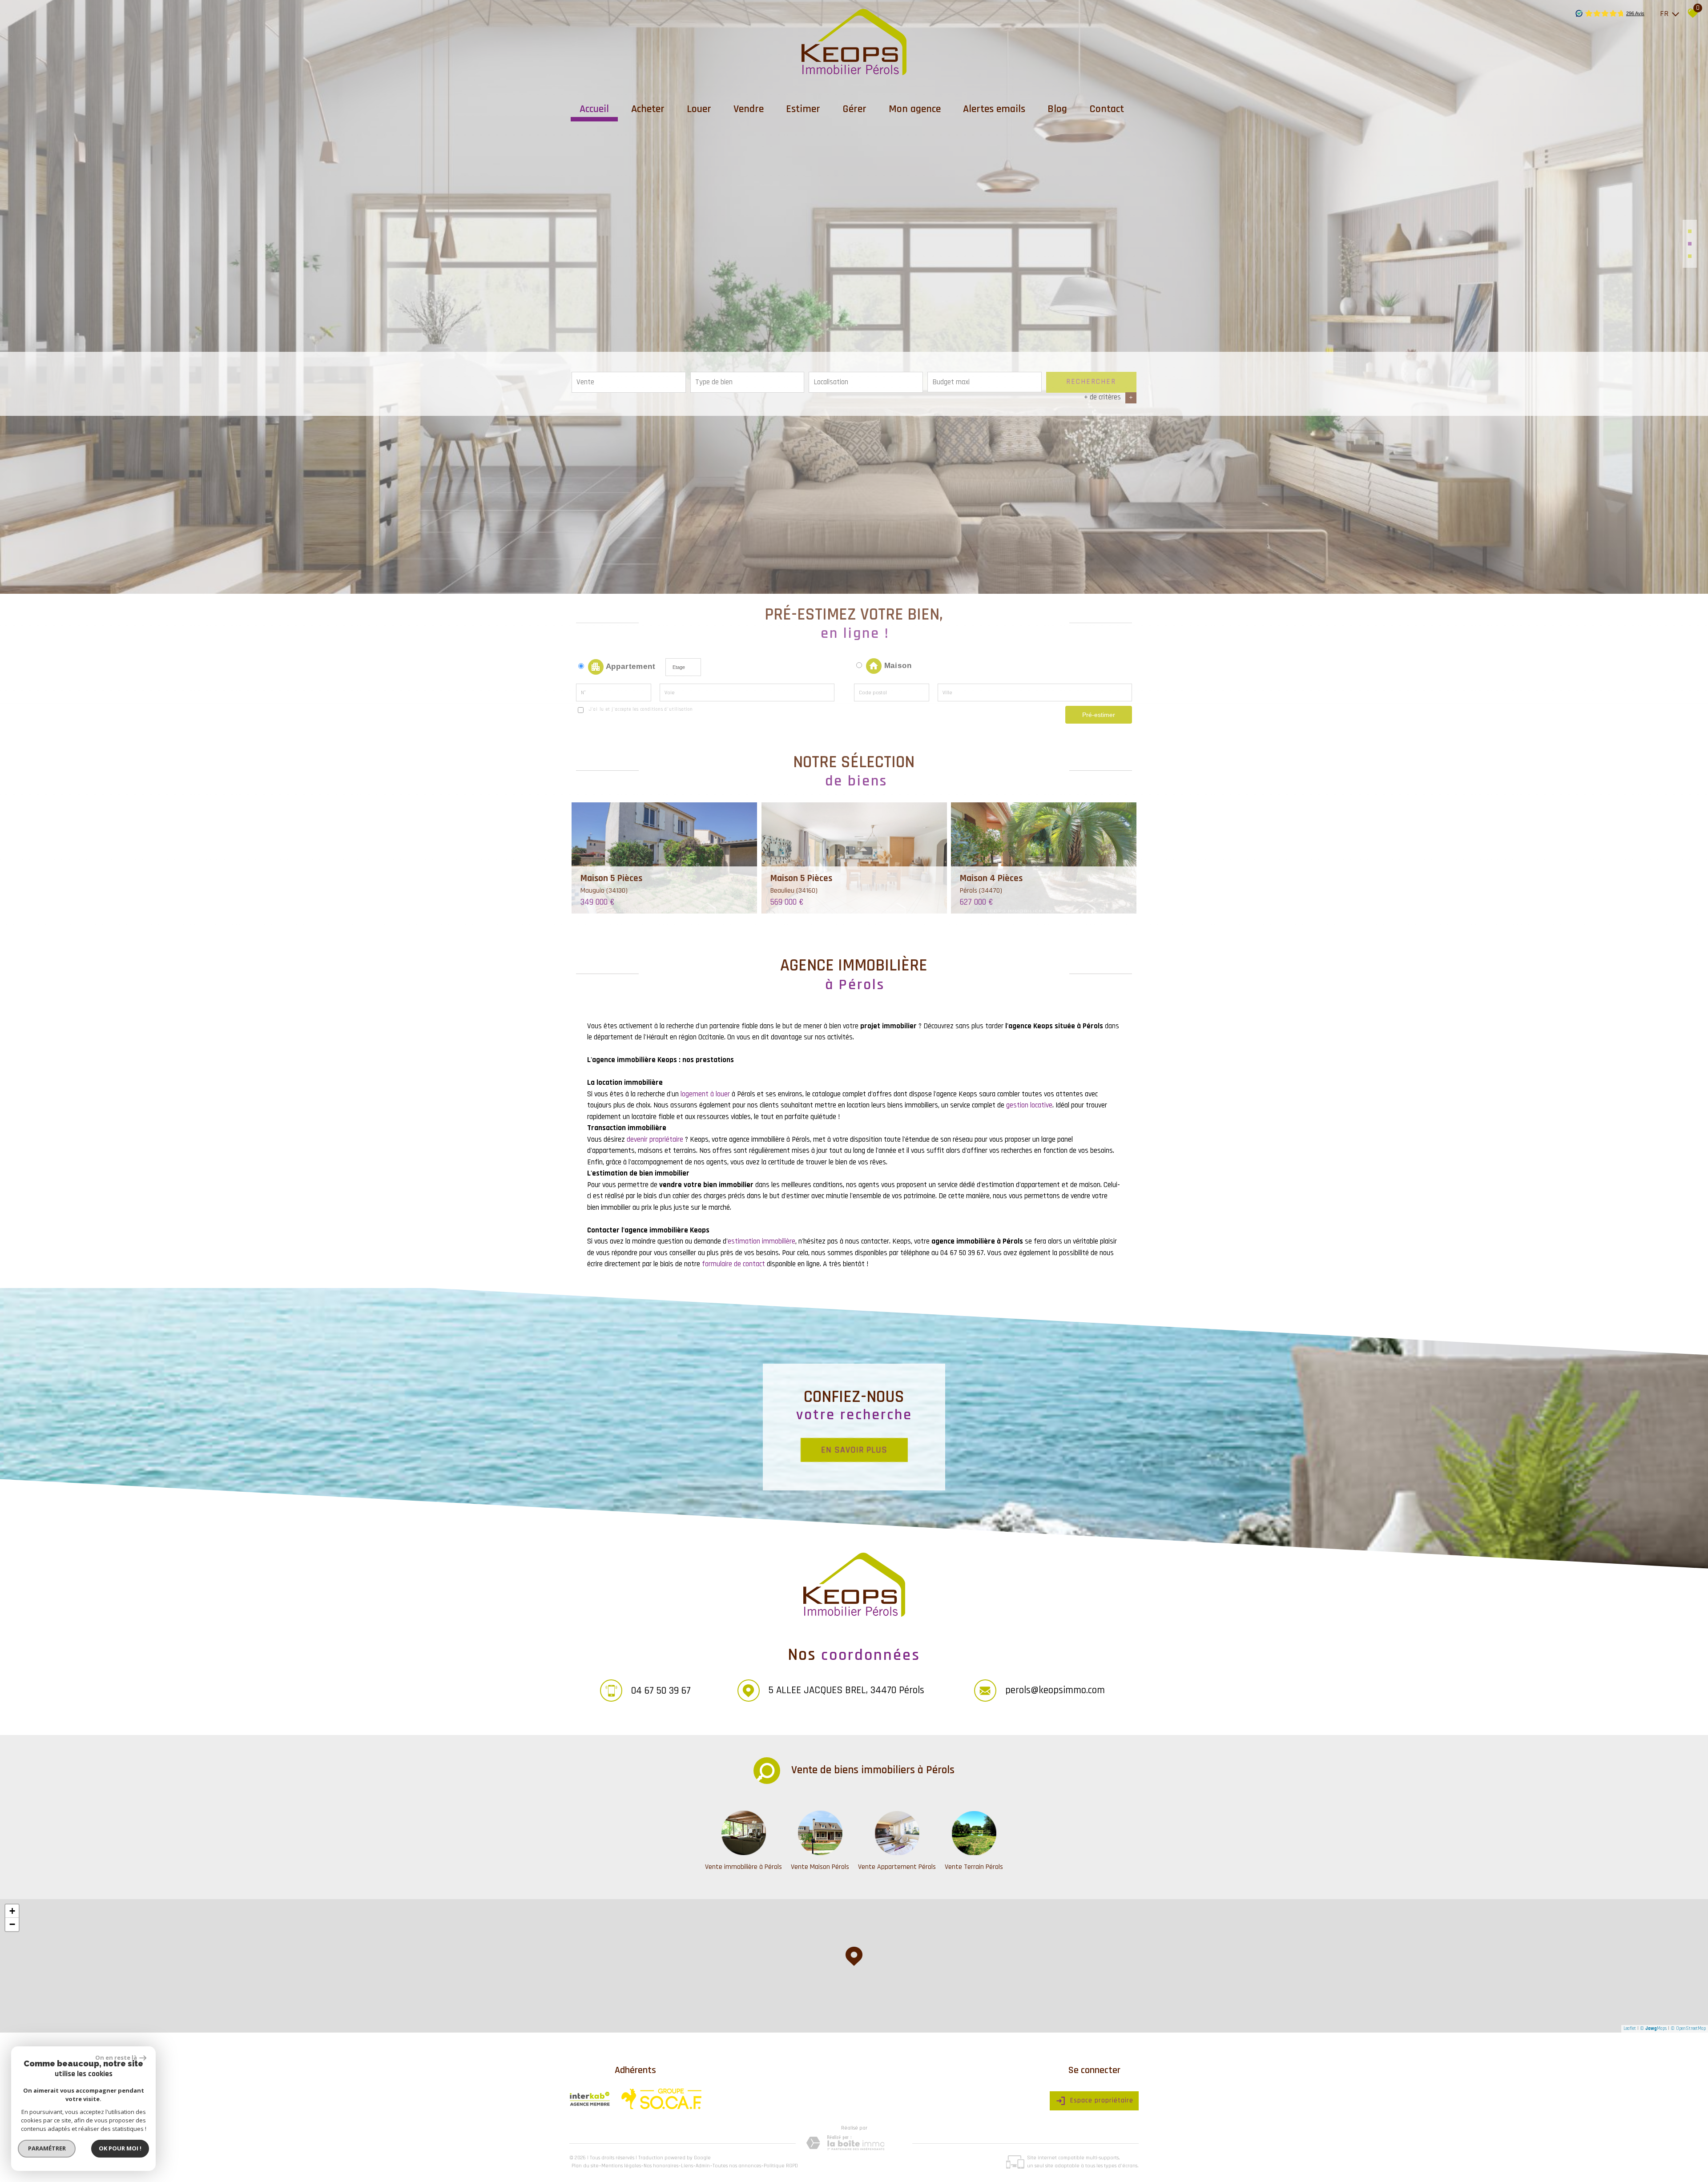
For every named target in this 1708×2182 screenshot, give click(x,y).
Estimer (803, 109)
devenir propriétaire (655, 1139)
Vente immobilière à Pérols (743, 1867)
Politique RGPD (781, 2166)
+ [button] (12, 1911)
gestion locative (1029, 1105)
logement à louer (705, 1094)
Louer (699, 109)
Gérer (854, 109)
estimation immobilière (761, 1241)
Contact (1107, 109)
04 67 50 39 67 (661, 1690)
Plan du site (585, 2166)
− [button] (12, 1924)
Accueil (594, 109)
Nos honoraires (661, 2166)
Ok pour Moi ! (120, 2148)
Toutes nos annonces (737, 2166)
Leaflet (1630, 2029)
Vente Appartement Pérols (897, 1867)
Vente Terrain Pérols (974, 1867)
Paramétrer (47, 2148)
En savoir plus (854, 1449)
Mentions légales (621, 2166)
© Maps (1653, 2029)
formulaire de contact (733, 1264)
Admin (703, 2166)
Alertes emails (994, 109)
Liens (687, 2166)
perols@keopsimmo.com (1055, 1690)
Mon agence (915, 109)
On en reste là (116, 2057)
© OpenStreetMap (1688, 2029)
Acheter (648, 109)
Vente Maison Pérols (820, 1867)
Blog (1057, 109)
